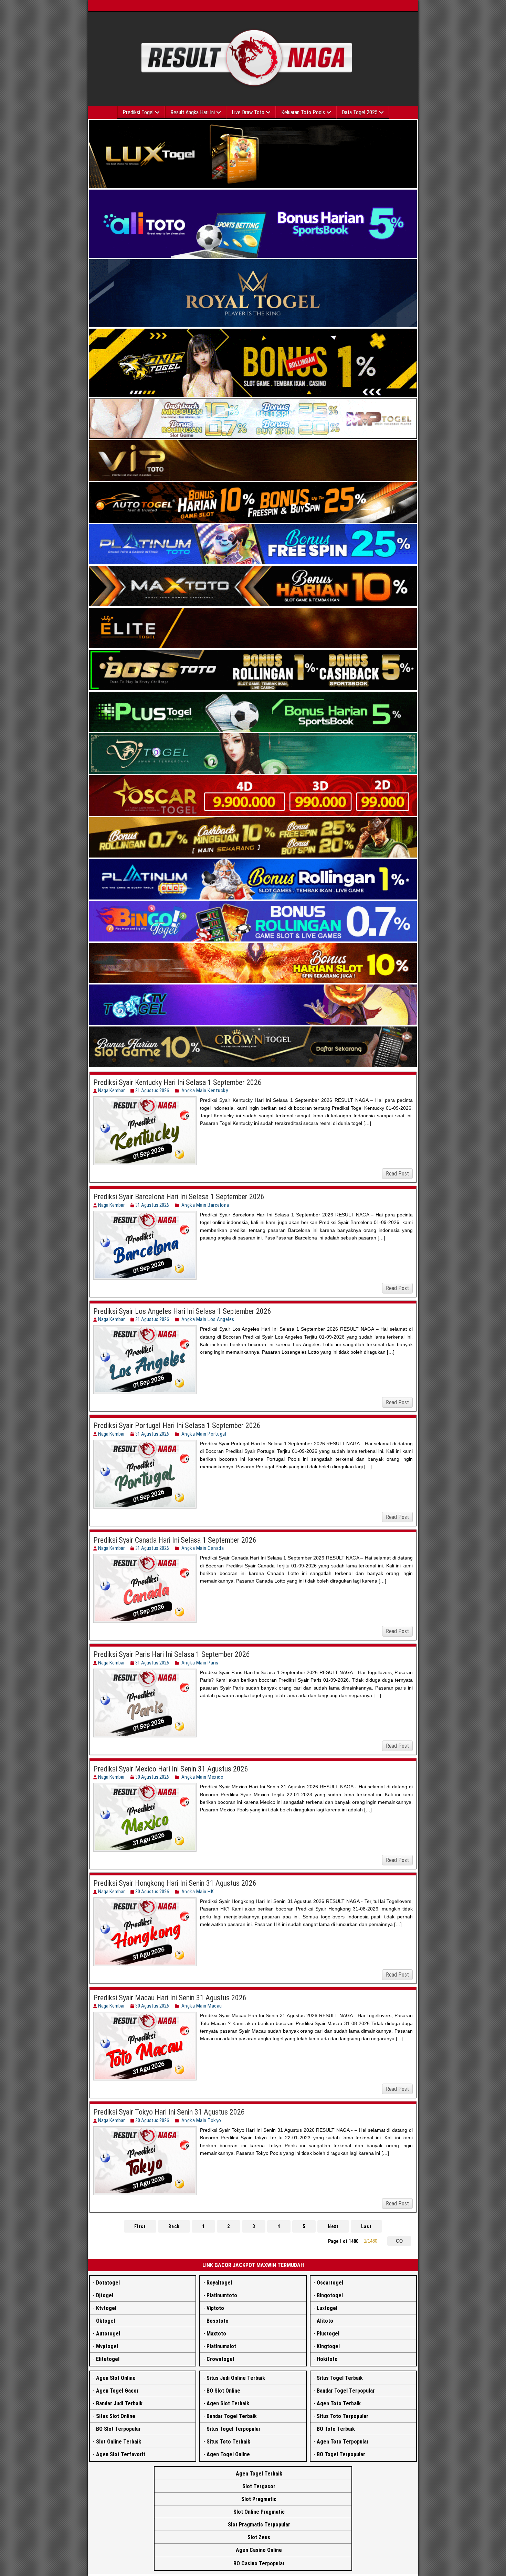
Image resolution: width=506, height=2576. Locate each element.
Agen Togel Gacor (117, 2391)
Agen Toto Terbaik (339, 2403)
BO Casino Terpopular (259, 2563)
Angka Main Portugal (204, 1434)
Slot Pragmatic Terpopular (259, 2525)
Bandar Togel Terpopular (346, 2391)
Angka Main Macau (202, 2006)
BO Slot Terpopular (118, 2429)
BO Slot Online (223, 2391)
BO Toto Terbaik (336, 2429)
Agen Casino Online (259, 2550)
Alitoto (325, 2321)
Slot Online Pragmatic (259, 2512)
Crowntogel (220, 2359)
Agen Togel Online (228, 2454)
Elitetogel (108, 2359)
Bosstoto (218, 2321)
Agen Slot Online (116, 2378)
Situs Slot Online (116, 2416)
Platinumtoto (222, 2295)
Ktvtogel (106, 2308)
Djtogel (105, 2295)
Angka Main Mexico (203, 1777)
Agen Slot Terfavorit (121, 2454)
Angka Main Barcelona (205, 1205)
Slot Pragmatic (259, 2499)
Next (333, 2226)
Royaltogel (219, 2283)
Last (366, 2226)
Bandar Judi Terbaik (119, 2403)
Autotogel (108, 2334)
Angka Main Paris (200, 1663)
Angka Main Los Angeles (208, 1319)
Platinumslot (221, 2346)
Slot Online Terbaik (119, 2442)
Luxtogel (327, 2308)
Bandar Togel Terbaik (232, 2416)
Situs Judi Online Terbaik (236, 2378)
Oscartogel (330, 2283)
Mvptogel (107, 2346)
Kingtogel (328, 2346)
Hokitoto (327, 2359)
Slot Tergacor (259, 2486)
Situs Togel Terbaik (340, 2378)
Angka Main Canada (203, 1548)
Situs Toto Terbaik (228, 2442)
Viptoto (215, 2308)
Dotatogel (108, 2283)
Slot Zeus (259, 2537)
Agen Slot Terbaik (228, 2403)
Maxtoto (216, 2334)
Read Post (397, 1174)
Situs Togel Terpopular (234, 2429)
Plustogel (328, 2334)
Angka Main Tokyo (201, 2120)
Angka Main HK (198, 1892)
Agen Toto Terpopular (343, 2442)
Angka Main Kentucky (205, 1090)
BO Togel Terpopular (341, 2454)
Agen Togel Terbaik (259, 2474)
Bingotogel (330, 2295)
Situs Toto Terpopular (342, 2416)
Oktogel (106, 2321)
